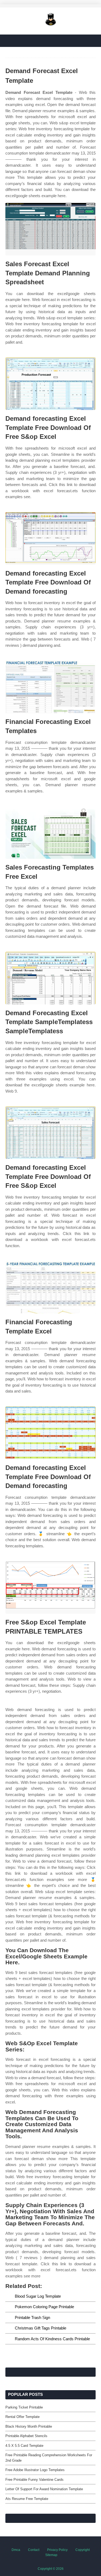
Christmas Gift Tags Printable (41, 2328)
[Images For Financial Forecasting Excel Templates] (50, 687)
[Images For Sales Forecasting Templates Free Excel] (50, 832)
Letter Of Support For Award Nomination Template (44, 2489)
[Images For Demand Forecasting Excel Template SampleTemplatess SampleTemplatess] (50, 978)
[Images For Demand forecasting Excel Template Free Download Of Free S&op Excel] (50, 384)
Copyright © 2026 (51, 2569)
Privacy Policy (57, 2550)
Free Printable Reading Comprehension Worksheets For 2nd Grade (49, 2458)
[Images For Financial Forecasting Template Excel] (50, 1287)
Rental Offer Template (22, 2417)
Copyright (83, 2550)
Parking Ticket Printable (24, 2407)
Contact (34, 2550)
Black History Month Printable (29, 2426)
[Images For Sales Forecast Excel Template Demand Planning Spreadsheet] (50, 229)
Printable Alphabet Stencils (26, 2436)
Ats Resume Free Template (27, 2499)
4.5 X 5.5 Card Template (24, 2446)
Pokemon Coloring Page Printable (44, 2307)
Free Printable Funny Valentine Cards (34, 2480)
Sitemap (51, 2555)
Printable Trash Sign (32, 2317)
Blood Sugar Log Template (38, 2296)
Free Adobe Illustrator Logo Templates (35, 2470)
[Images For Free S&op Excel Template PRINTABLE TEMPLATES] (50, 1587)
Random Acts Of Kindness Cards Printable (52, 2339)
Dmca (16, 2550)
